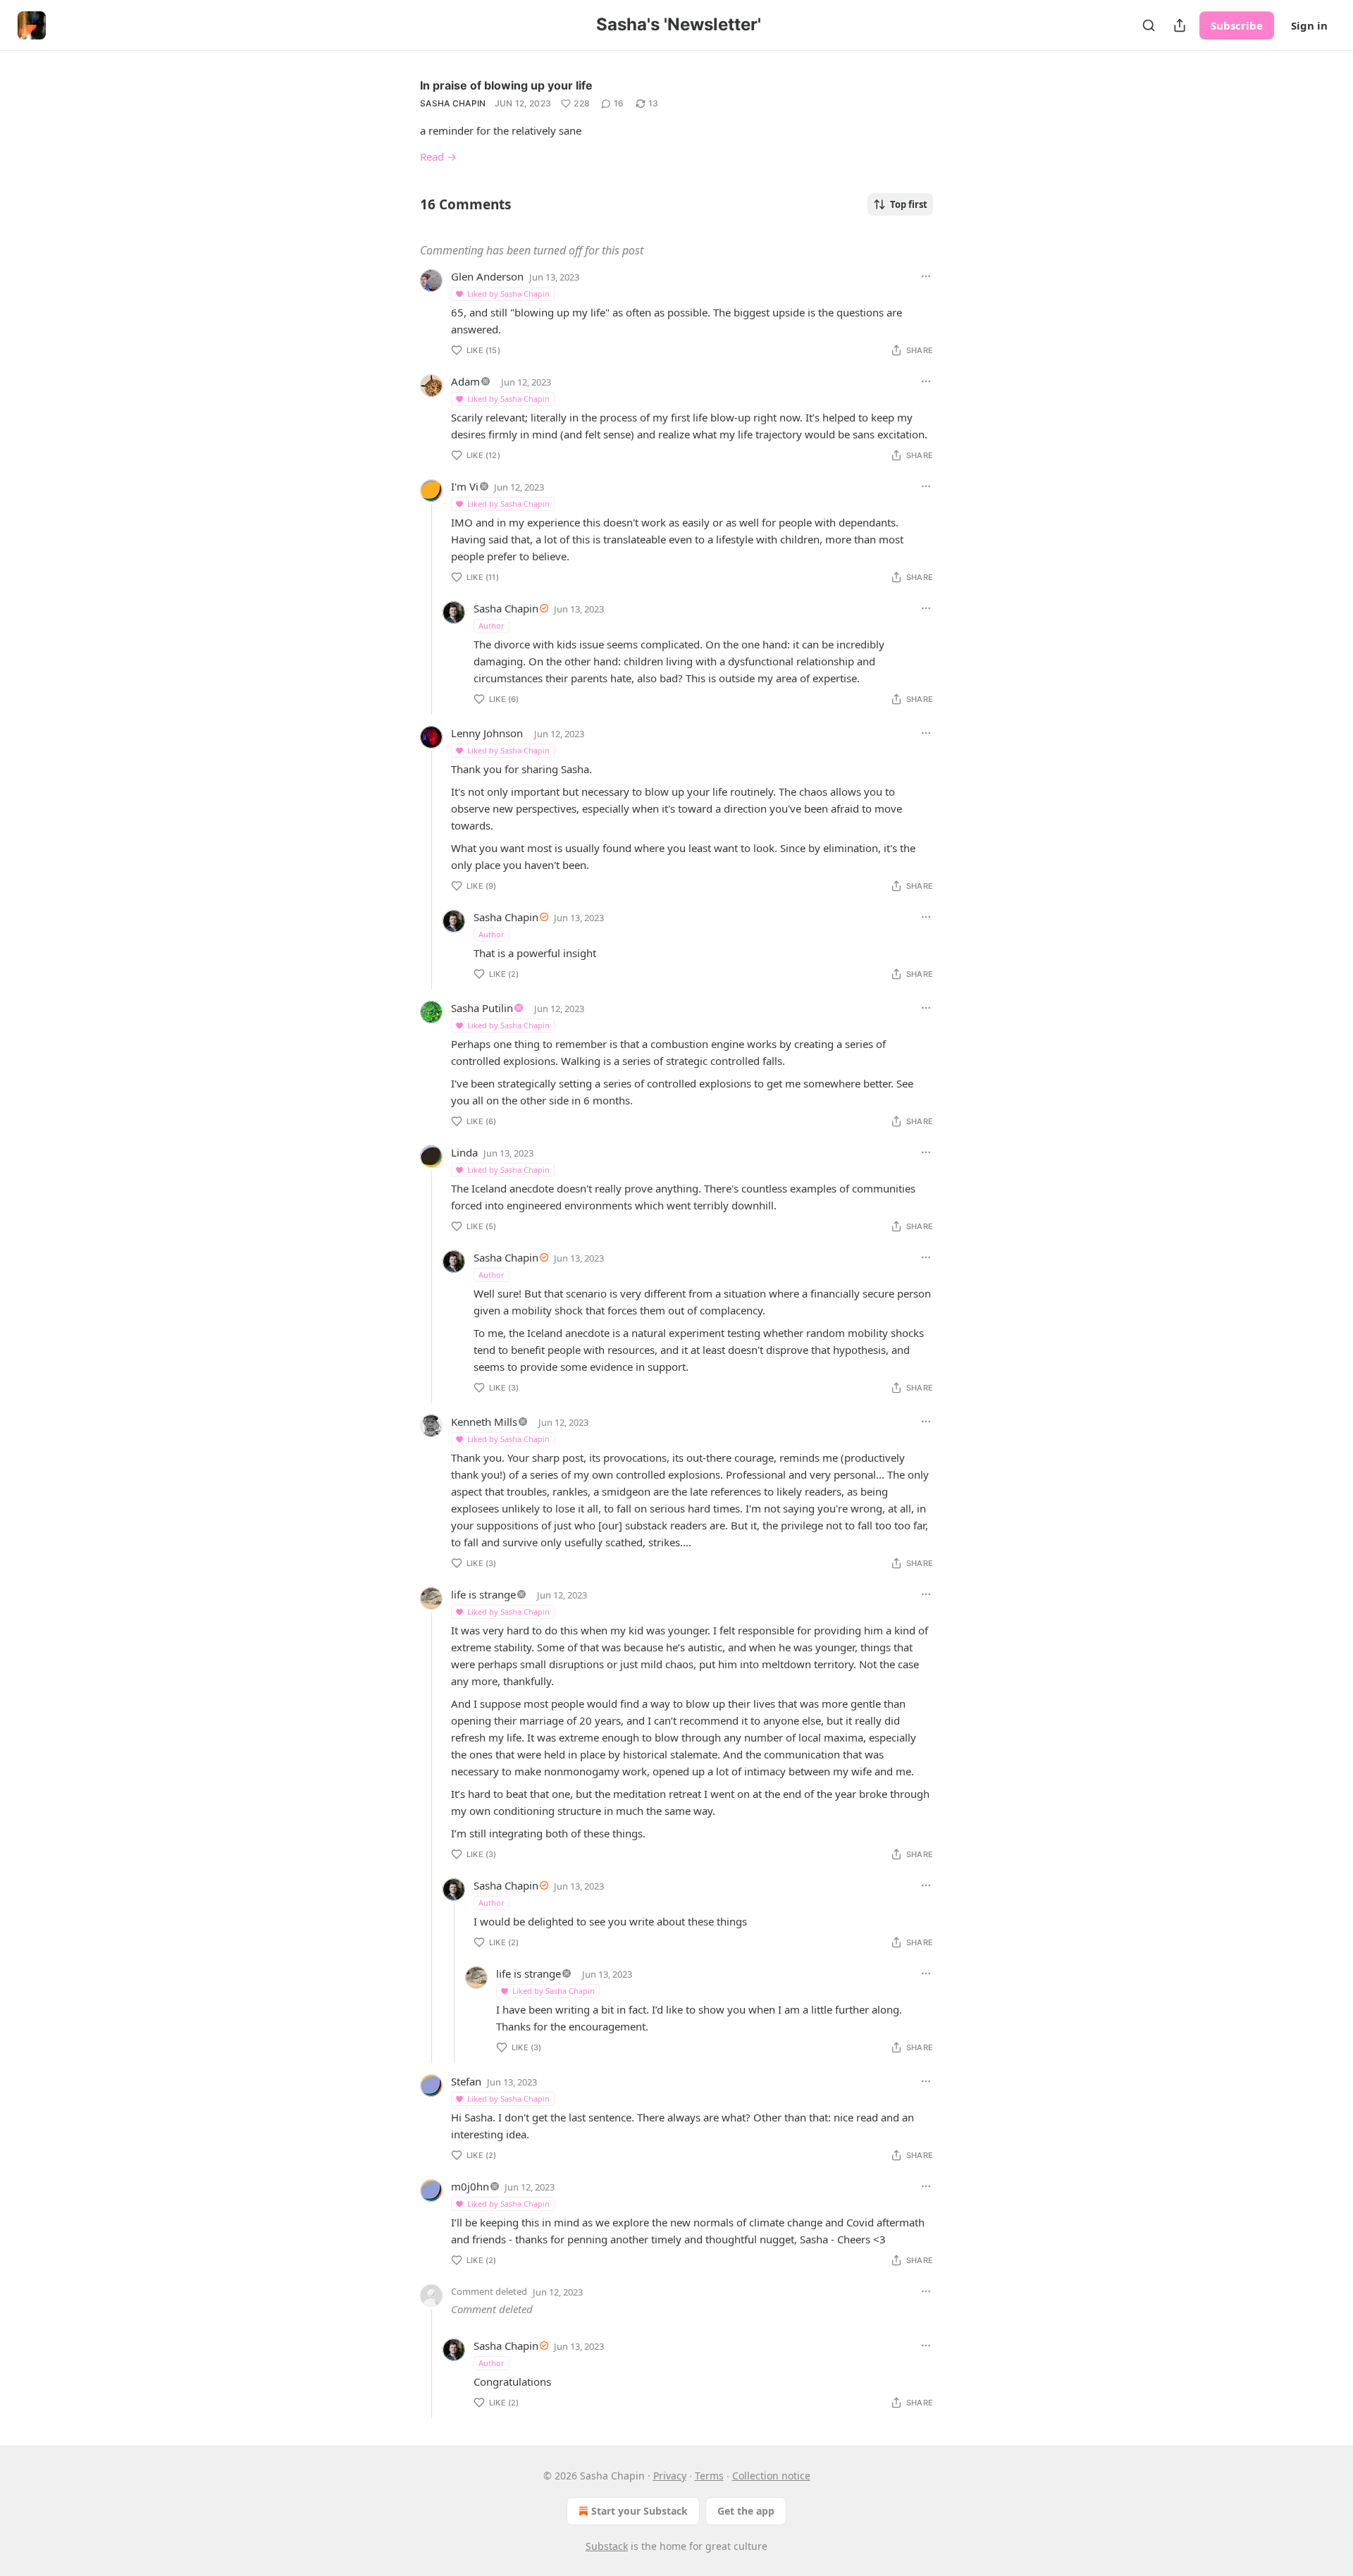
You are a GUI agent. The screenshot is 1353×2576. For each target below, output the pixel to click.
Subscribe (1237, 25)
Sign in (1309, 25)
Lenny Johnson (487, 733)
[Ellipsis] (926, 276)
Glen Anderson (487, 276)
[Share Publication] (1180, 25)
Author (492, 625)
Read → (438, 156)
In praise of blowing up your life (506, 85)
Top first (909, 204)
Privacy (670, 2476)
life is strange (483, 1594)
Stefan (466, 2081)
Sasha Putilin (482, 1008)
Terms (709, 2476)
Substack (607, 2546)
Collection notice (771, 2476)
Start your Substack (640, 2511)
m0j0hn (470, 2186)
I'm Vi (465, 486)
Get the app (746, 2511)
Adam (465, 381)
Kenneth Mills (484, 1422)
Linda (464, 1152)
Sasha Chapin (453, 103)
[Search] (1149, 25)
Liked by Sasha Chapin (508, 294)
